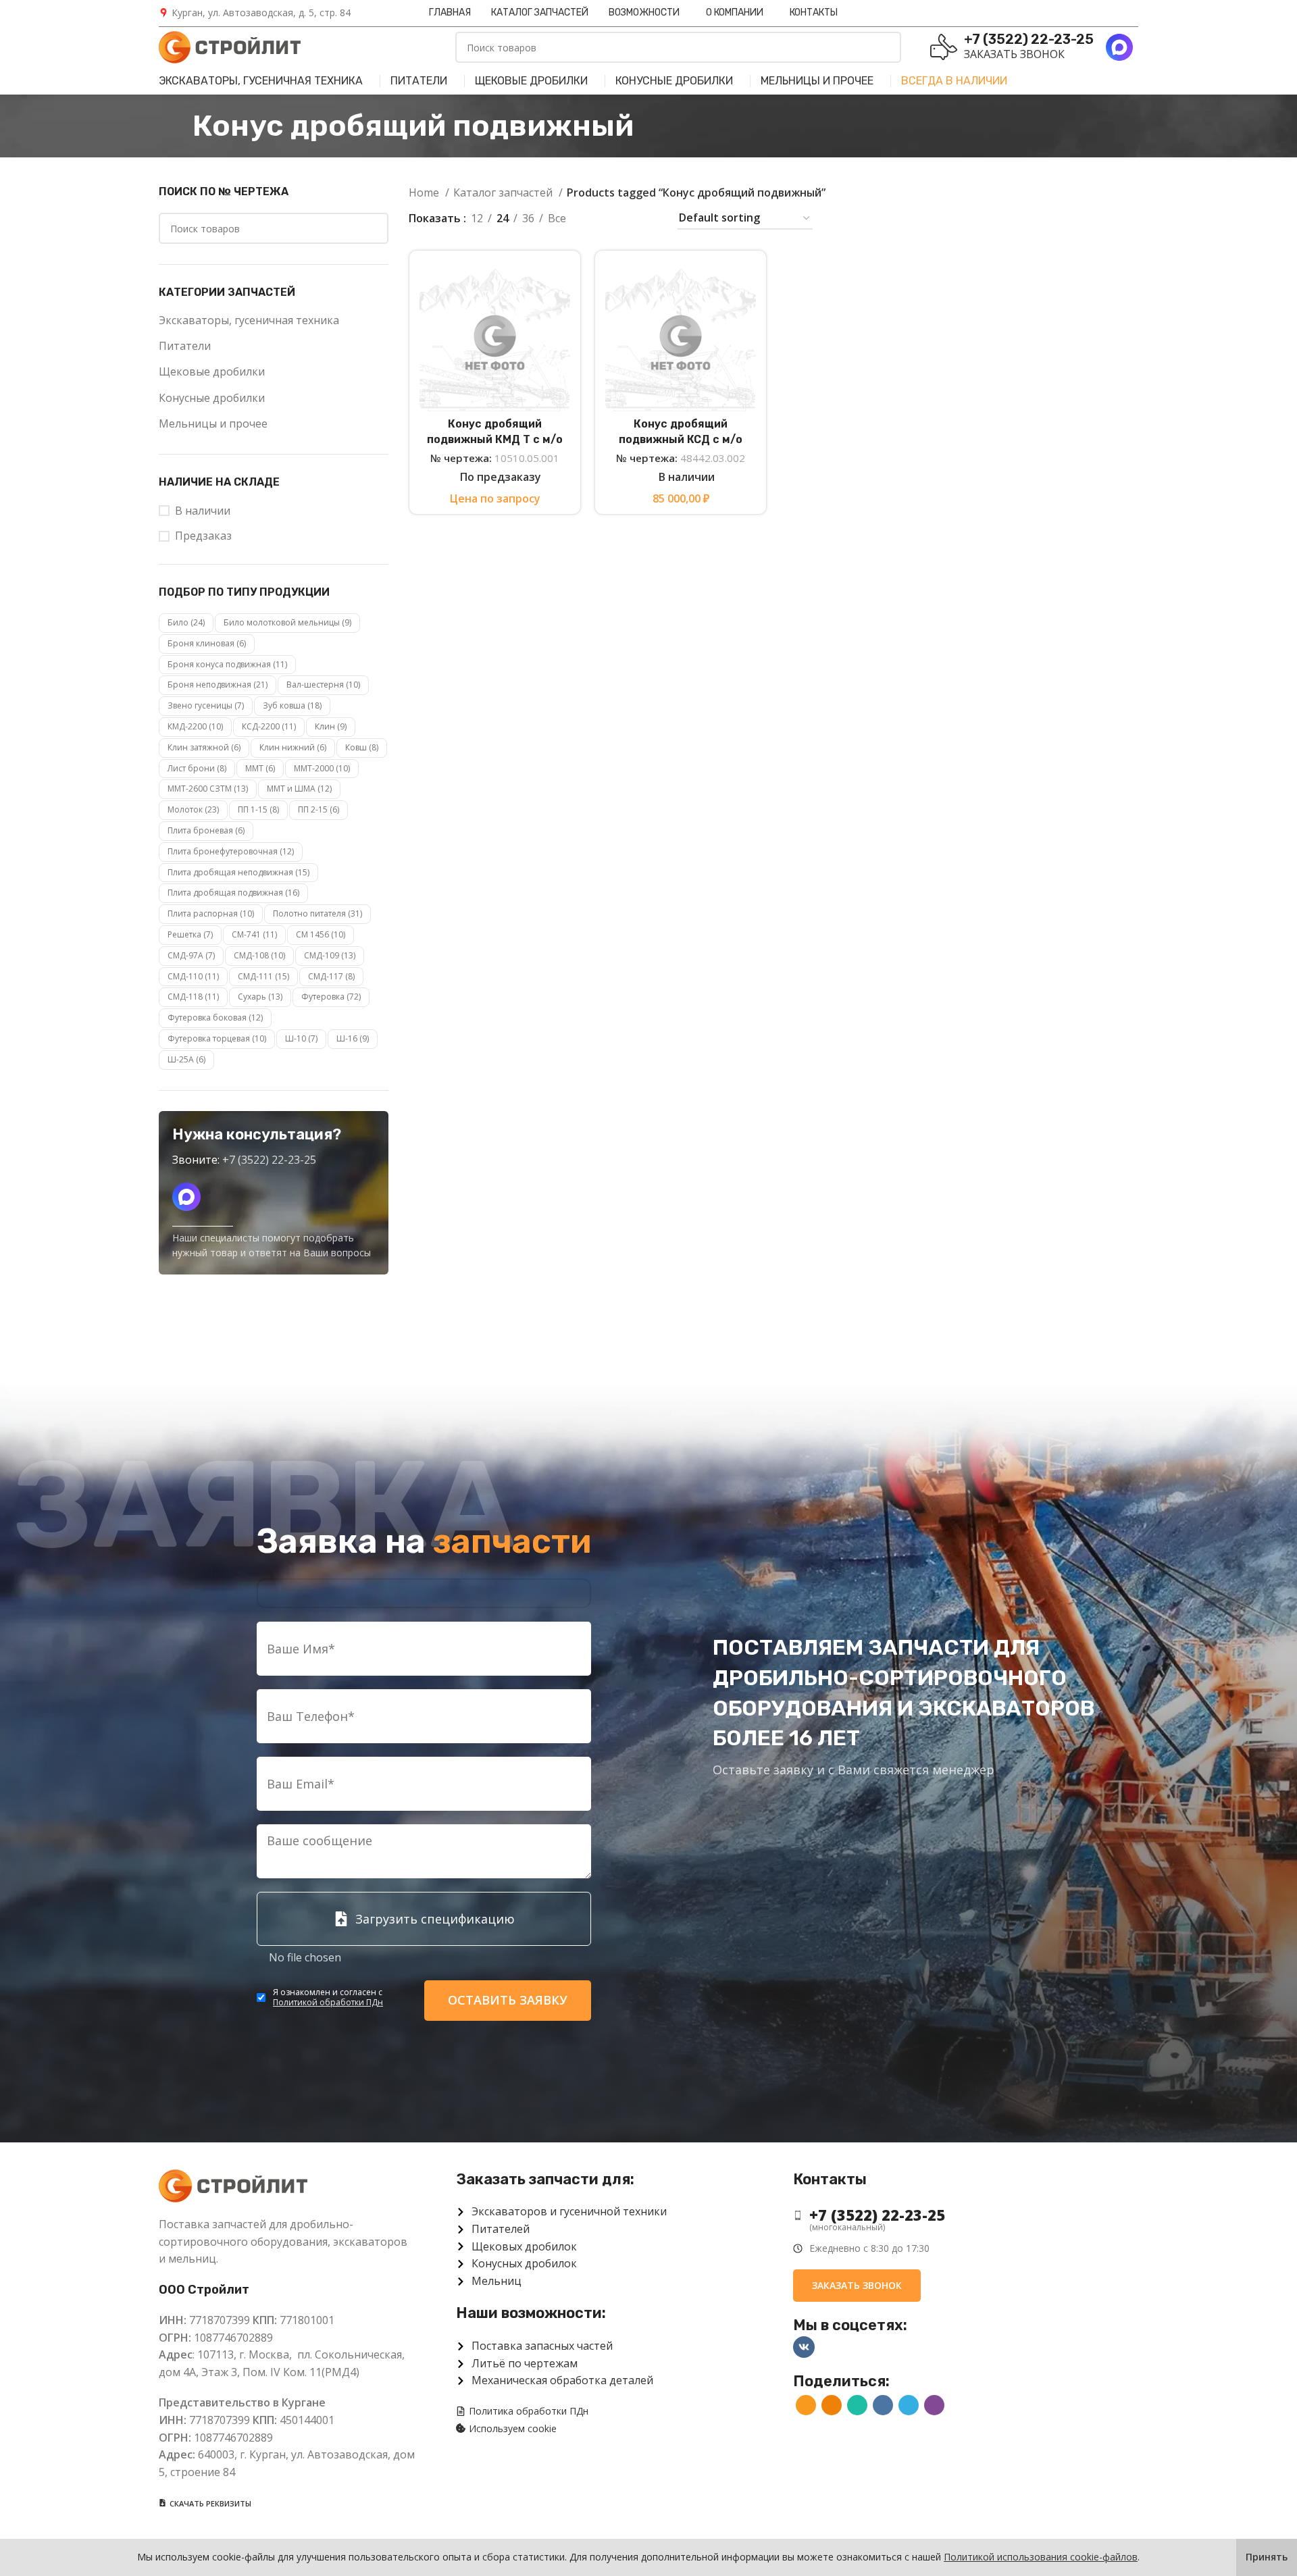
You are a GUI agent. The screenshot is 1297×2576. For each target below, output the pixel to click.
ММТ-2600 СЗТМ (208, 789)
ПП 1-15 (258, 809)
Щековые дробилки (212, 371)
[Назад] (176, 126)
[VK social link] (883, 2405)
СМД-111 (263, 976)
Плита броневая (206, 830)
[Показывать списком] (599, 219)
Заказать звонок (1014, 54)
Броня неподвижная (218, 685)
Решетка (190, 934)
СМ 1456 (321, 934)
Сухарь (260, 997)
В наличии (203, 511)
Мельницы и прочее (213, 423)
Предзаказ (203, 536)
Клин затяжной (204, 747)
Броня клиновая (207, 643)
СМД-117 (331, 976)
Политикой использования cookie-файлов (1041, 2557)
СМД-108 (259, 955)
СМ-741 (254, 934)
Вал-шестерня (323, 685)
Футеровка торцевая (217, 1038)
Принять (1267, 2557)
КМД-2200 (195, 726)
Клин (331, 726)
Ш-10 (301, 1038)
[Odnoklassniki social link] (832, 2405)
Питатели (185, 346)
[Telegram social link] (909, 2405)
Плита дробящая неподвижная (238, 872)
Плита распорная (211, 913)
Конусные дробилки (212, 398)
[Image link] (233, 2185)
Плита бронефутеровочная (231, 851)
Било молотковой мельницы (287, 622)
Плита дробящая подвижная (233, 893)
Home (425, 192)
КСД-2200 (269, 726)
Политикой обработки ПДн (328, 2002)
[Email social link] (806, 2405)
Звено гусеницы (206, 705)
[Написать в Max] (186, 1197)
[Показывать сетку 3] (624, 219)
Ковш (362, 747)
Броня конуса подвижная (227, 664)
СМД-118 (193, 997)
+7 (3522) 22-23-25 (269, 1160)
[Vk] (804, 2347)
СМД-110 (193, 976)
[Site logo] (230, 46)
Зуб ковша (292, 705)
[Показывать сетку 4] (650, 219)
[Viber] (934, 2405)
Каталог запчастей (504, 192)
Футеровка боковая (215, 1017)
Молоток (193, 809)
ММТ (260, 768)
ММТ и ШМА (299, 789)
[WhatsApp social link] (857, 2405)
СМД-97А (191, 955)
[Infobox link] (255, 13)
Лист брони (197, 768)
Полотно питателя (317, 913)
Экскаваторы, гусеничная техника (249, 320)
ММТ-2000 (322, 768)
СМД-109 (330, 955)
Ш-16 (353, 1038)
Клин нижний (293, 747)
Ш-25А (186, 1059)
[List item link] (955, 2215)
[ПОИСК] (886, 47)
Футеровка (331, 997)
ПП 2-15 (319, 809)
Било (186, 622)
